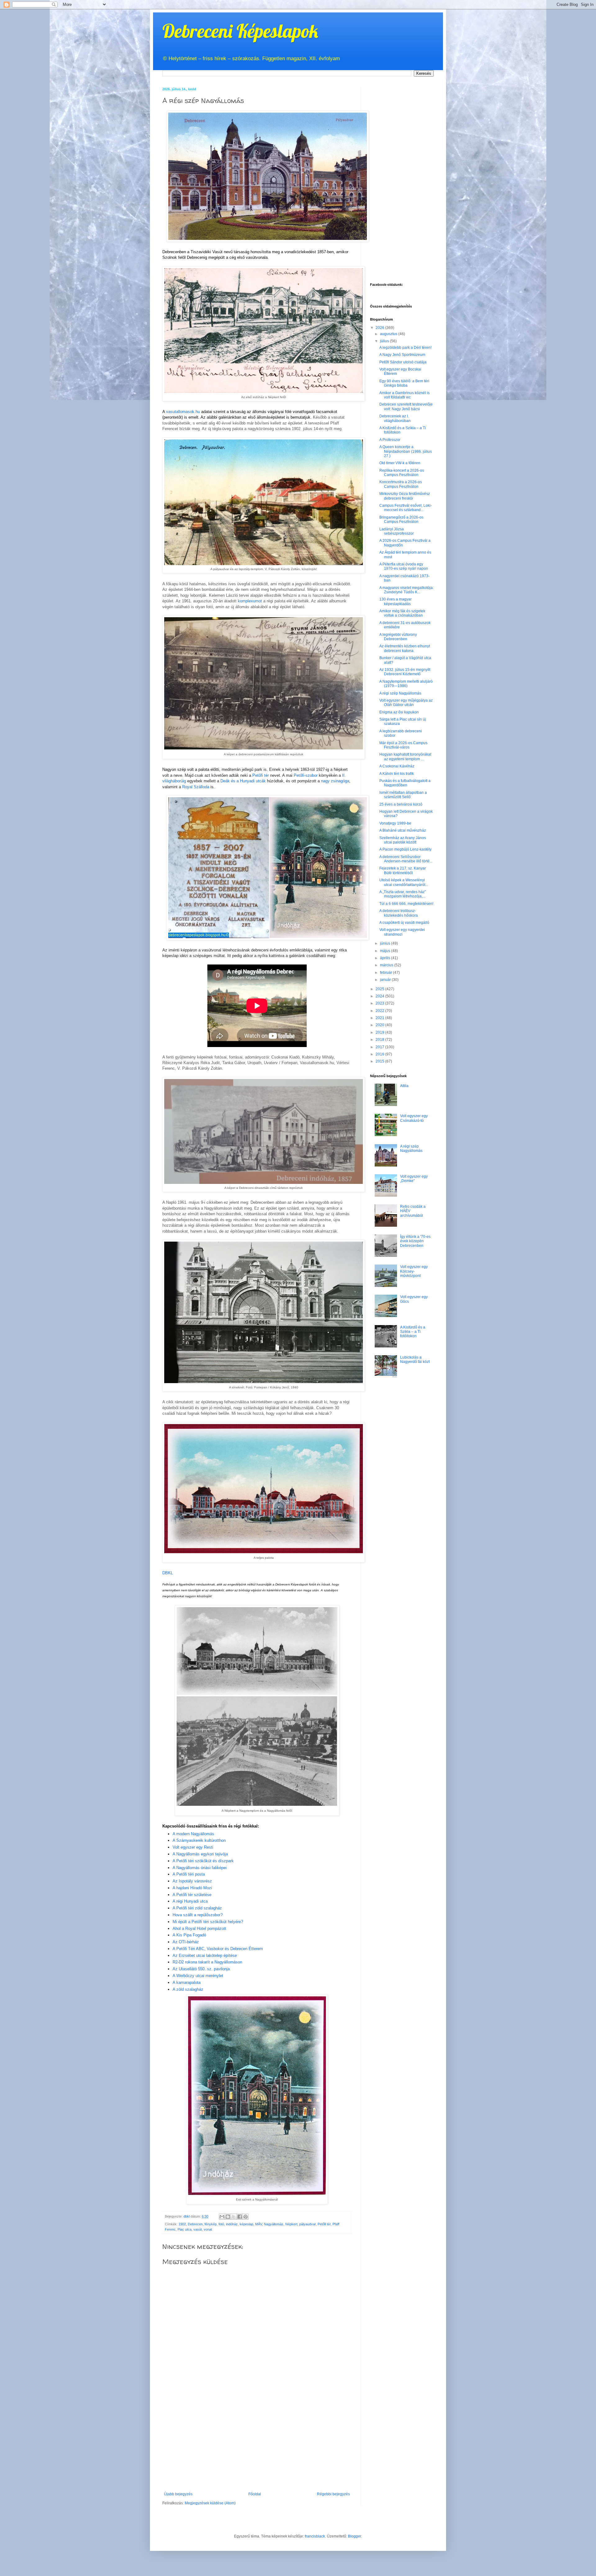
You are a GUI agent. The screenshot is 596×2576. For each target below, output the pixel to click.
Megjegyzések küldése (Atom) (210, 2503)
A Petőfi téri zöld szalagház (197, 1908)
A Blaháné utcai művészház (403, 830)
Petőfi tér (261, 775)
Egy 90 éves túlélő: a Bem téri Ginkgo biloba (404, 383)
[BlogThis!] (228, 2217)
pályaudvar (307, 2224)
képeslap (246, 2224)
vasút (198, 2229)
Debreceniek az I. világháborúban (395, 418)
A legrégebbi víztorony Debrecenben (398, 637)
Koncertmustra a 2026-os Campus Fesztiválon (401, 484)
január (386, 980)
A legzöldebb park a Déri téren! (405, 348)
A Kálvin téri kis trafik (397, 774)
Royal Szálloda (196, 787)
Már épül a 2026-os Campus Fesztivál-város (403, 745)
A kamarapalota (187, 1983)
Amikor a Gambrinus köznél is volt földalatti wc (404, 395)
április (386, 958)
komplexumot (250, 601)
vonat (208, 2229)
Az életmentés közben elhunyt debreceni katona (405, 648)
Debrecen (195, 2224)
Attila (404, 1086)
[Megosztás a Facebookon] (240, 2217)
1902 (182, 2224)
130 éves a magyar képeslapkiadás (395, 601)
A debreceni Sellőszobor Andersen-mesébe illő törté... (406, 859)
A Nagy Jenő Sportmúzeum (402, 355)
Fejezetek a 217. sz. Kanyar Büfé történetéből (403, 870)
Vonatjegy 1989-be (395, 823)
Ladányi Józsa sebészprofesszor (397, 531)
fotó (221, 2224)
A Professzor (390, 440)
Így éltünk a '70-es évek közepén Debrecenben (415, 1241)
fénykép (211, 2224)
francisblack (315, 2536)
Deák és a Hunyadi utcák (243, 781)
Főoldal (255, 2494)
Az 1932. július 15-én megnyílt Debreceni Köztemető (405, 672)
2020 (380, 1025)
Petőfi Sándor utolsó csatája (403, 362)
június (386, 943)
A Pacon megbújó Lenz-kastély (405, 849)
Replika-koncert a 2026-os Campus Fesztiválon (402, 473)
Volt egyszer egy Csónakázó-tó (414, 1118)
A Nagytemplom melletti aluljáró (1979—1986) (406, 684)
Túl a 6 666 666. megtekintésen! (406, 904)
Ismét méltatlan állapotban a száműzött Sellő (403, 795)
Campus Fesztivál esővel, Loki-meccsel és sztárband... (406, 508)
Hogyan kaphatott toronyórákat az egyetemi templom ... (405, 757)
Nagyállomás (274, 2224)
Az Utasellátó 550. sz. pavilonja (201, 1969)
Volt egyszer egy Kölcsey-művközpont (414, 1271)
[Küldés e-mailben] (222, 2217)
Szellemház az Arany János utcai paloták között (403, 840)
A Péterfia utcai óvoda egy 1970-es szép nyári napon (404, 566)
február (386, 973)
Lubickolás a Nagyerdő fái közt (415, 1360)
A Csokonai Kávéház (397, 766)
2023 (380, 1003)
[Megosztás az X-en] (234, 2217)
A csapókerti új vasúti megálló (404, 923)
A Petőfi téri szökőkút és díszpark (203, 1861)
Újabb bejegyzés (178, 2494)
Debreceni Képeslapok (240, 31)
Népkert (291, 2224)
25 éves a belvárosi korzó (401, 804)
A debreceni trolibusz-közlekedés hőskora (399, 913)
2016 (380, 1054)
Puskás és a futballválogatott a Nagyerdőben (405, 783)
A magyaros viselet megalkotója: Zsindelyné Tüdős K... (406, 590)
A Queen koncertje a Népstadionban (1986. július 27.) (406, 451)
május (386, 951)
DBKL (168, 1573)
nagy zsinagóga (335, 781)
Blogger (354, 2536)
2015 (380, 1061)
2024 (380, 996)
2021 (380, 1018)
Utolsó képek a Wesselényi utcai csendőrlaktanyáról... (404, 882)
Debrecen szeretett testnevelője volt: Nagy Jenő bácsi (406, 407)
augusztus (389, 334)
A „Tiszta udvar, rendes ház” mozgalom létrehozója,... (403, 894)
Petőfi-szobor (306, 775)
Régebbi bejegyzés (333, 2494)
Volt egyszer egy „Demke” (414, 1179)
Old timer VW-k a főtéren (400, 463)
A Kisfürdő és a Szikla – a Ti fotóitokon (413, 1332)
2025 (380, 989)
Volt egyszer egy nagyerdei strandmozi (402, 932)
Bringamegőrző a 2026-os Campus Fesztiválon (401, 519)
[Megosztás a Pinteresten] (246, 2217)
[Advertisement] (257, 2445)
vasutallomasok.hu (183, 412)
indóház (232, 2224)
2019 (380, 1032)
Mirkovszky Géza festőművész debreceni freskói (405, 496)
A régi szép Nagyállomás (400, 693)
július (385, 341)
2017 (380, 1047)
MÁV (259, 2224)
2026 (380, 328)
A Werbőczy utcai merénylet (198, 1976)
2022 (380, 1011)
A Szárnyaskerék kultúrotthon (199, 1840)
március (387, 965)
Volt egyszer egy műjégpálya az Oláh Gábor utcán (406, 703)
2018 (380, 1040)
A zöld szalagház (188, 1989)
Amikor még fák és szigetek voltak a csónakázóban (402, 613)
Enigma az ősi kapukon (399, 712)
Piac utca (185, 2229)
